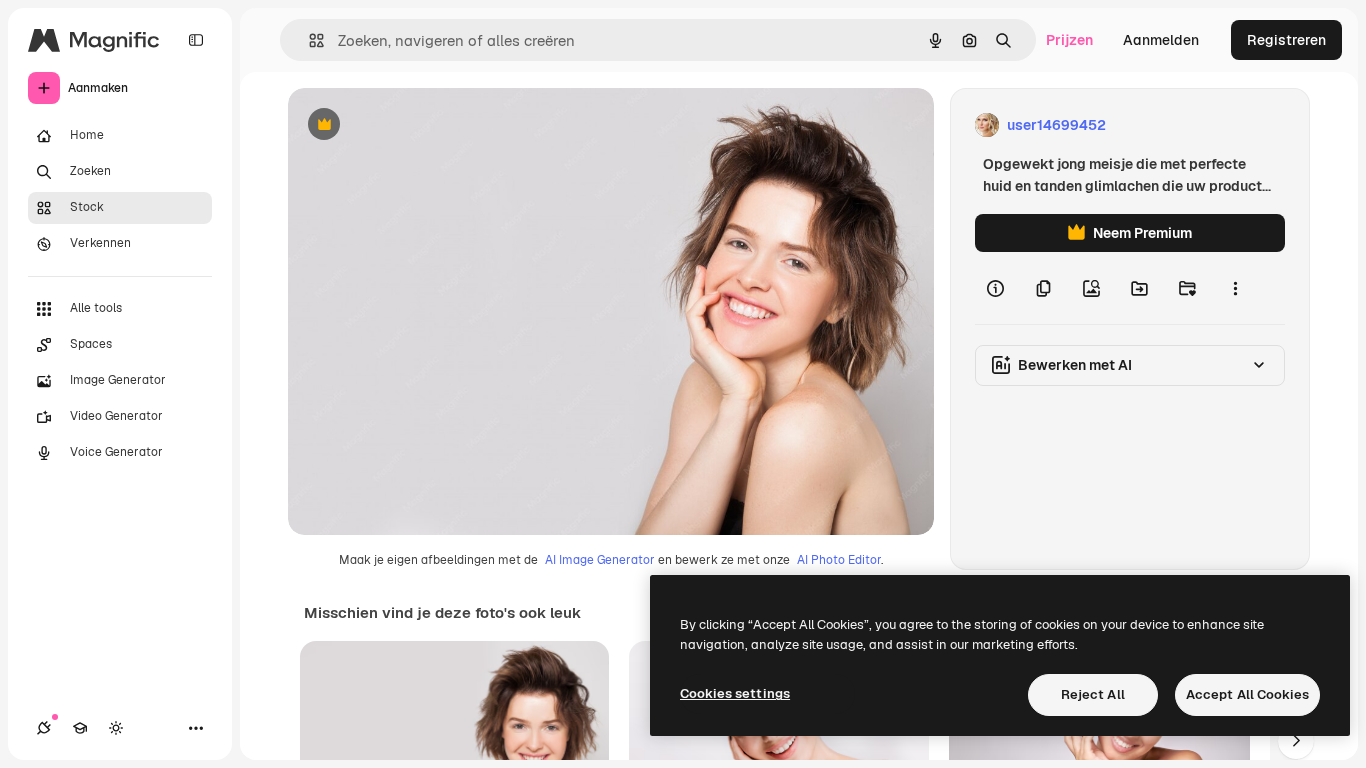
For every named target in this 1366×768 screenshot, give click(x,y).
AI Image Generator (600, 560)
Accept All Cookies (1247, 694)
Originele (419, 125)
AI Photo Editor (839, 560)
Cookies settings (735, 693)
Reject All (1093, 694)
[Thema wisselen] (116, 728)
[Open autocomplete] (308, 40)
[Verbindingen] (44, 728)
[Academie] (80, 728)
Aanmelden (1161, 40)
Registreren (1286, 40)
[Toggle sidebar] (196, 40)
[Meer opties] (1235, 288)
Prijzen (1069, 40)
